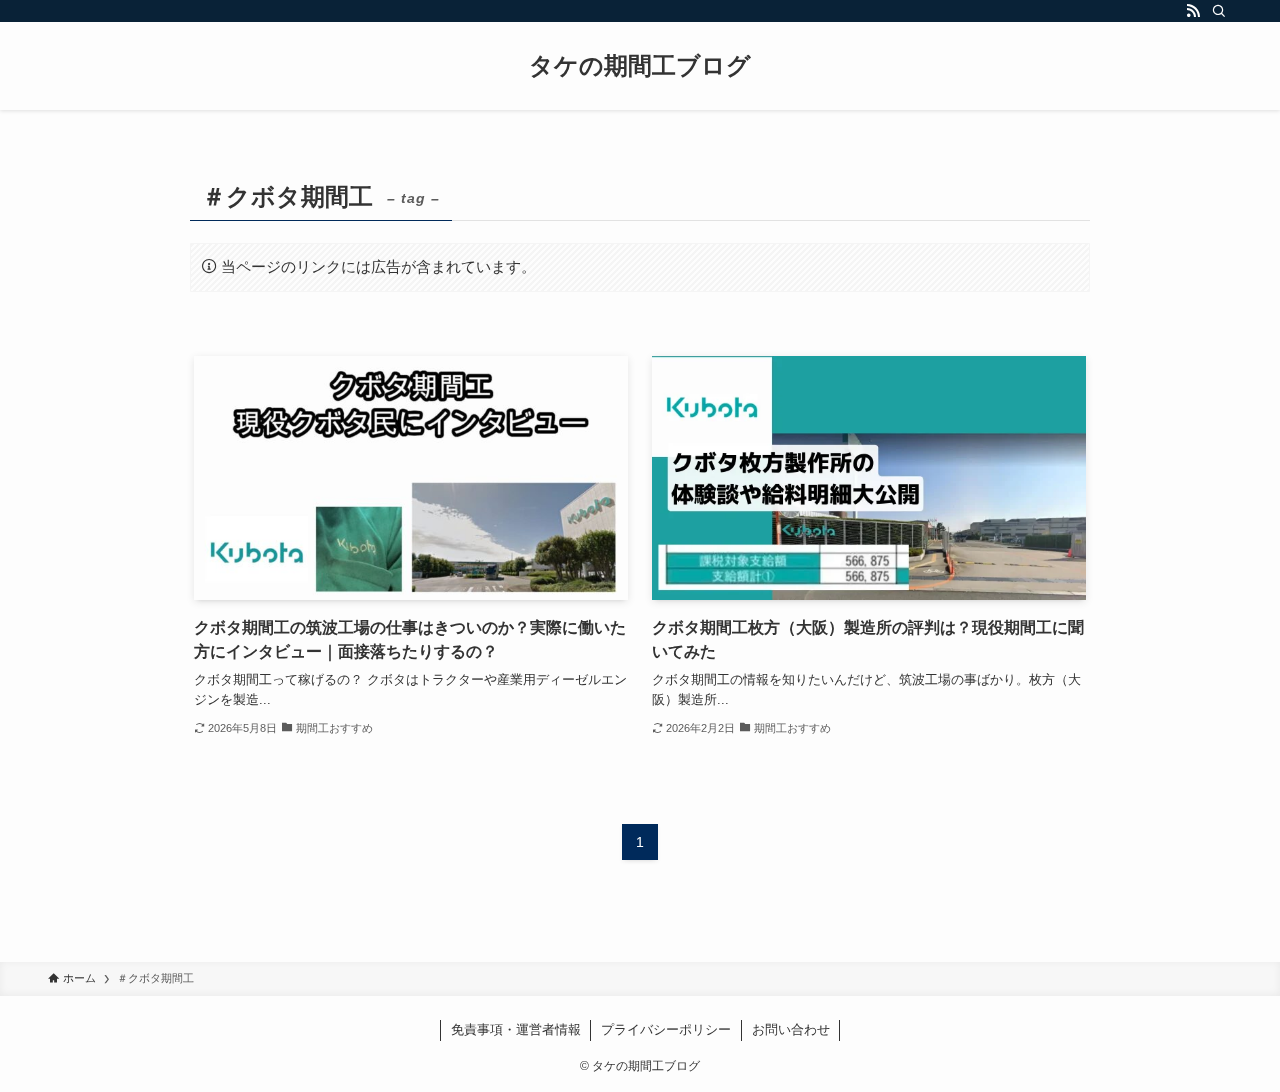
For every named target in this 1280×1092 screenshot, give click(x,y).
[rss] (1193, 11)
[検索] (1219, 11)
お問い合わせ (791, 1029)
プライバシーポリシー (666, 1029)
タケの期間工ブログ (640, 66)
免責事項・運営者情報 (516, 1029)
